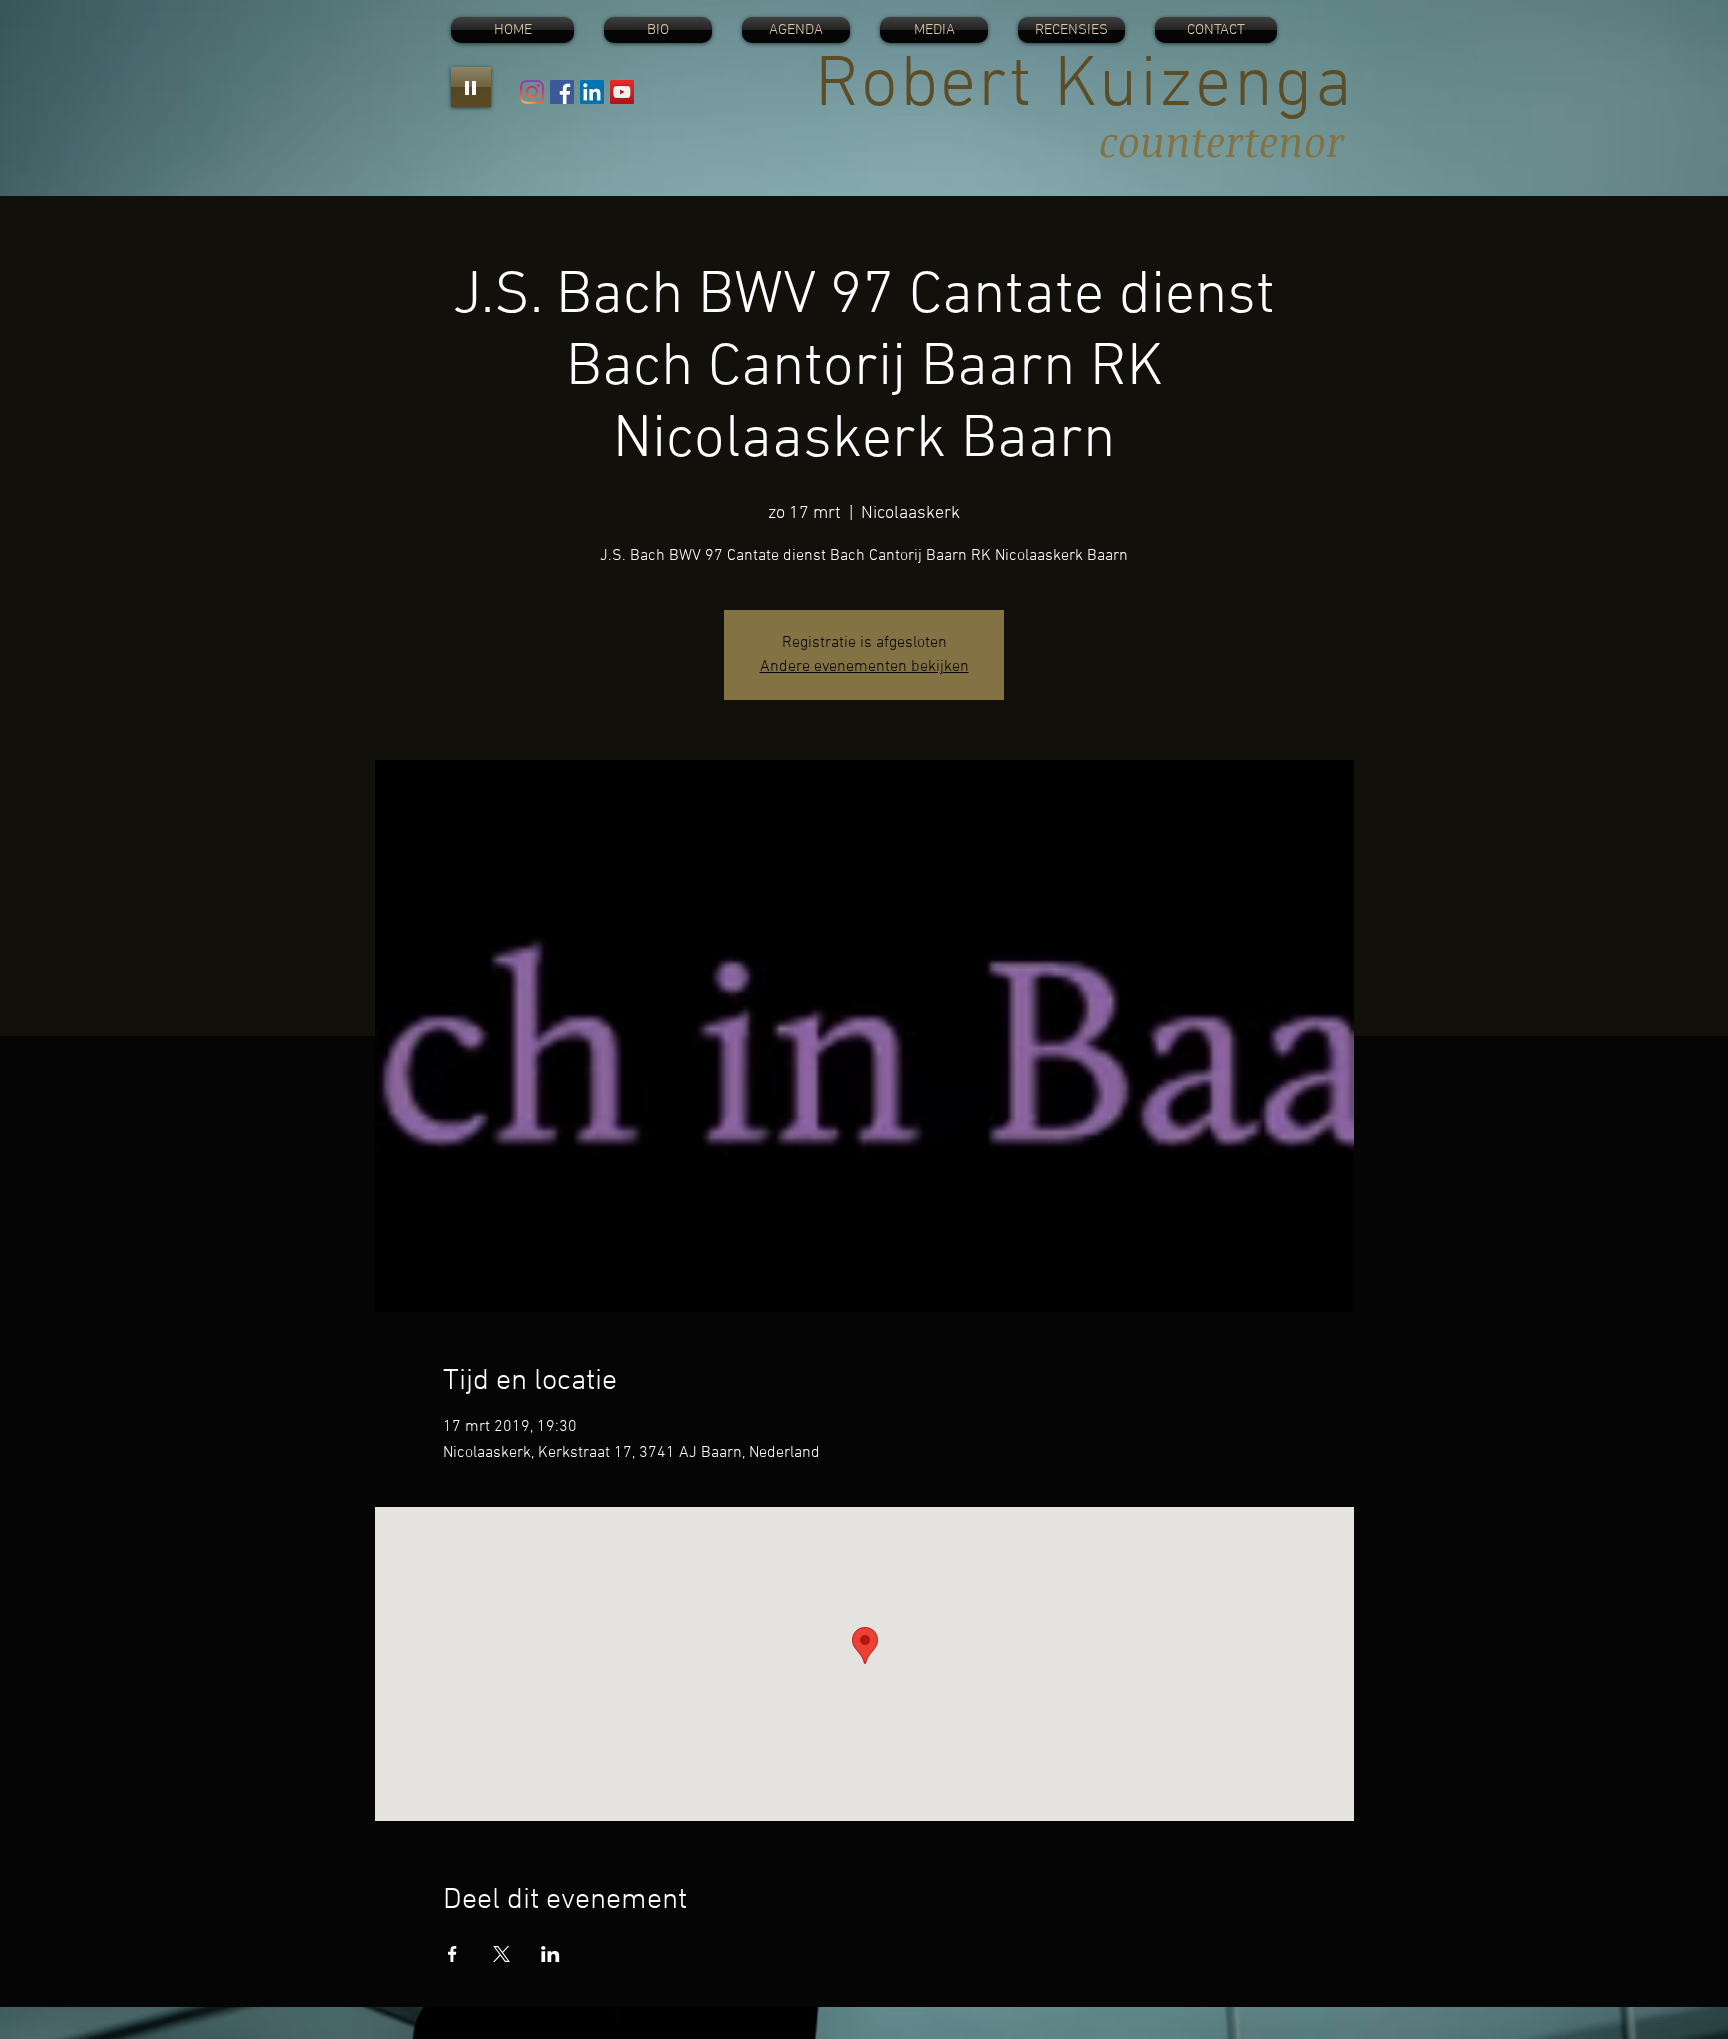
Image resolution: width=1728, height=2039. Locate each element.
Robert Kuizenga (1084, 87)
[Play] (471, 87)
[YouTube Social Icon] (622, 92)
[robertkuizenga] (532, 92)
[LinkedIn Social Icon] (592, 92)
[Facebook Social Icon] (562, 92)
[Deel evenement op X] (501, 1954)
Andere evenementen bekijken (864, 667)
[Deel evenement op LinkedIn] (550, 1954)
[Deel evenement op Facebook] (452, 1954)
